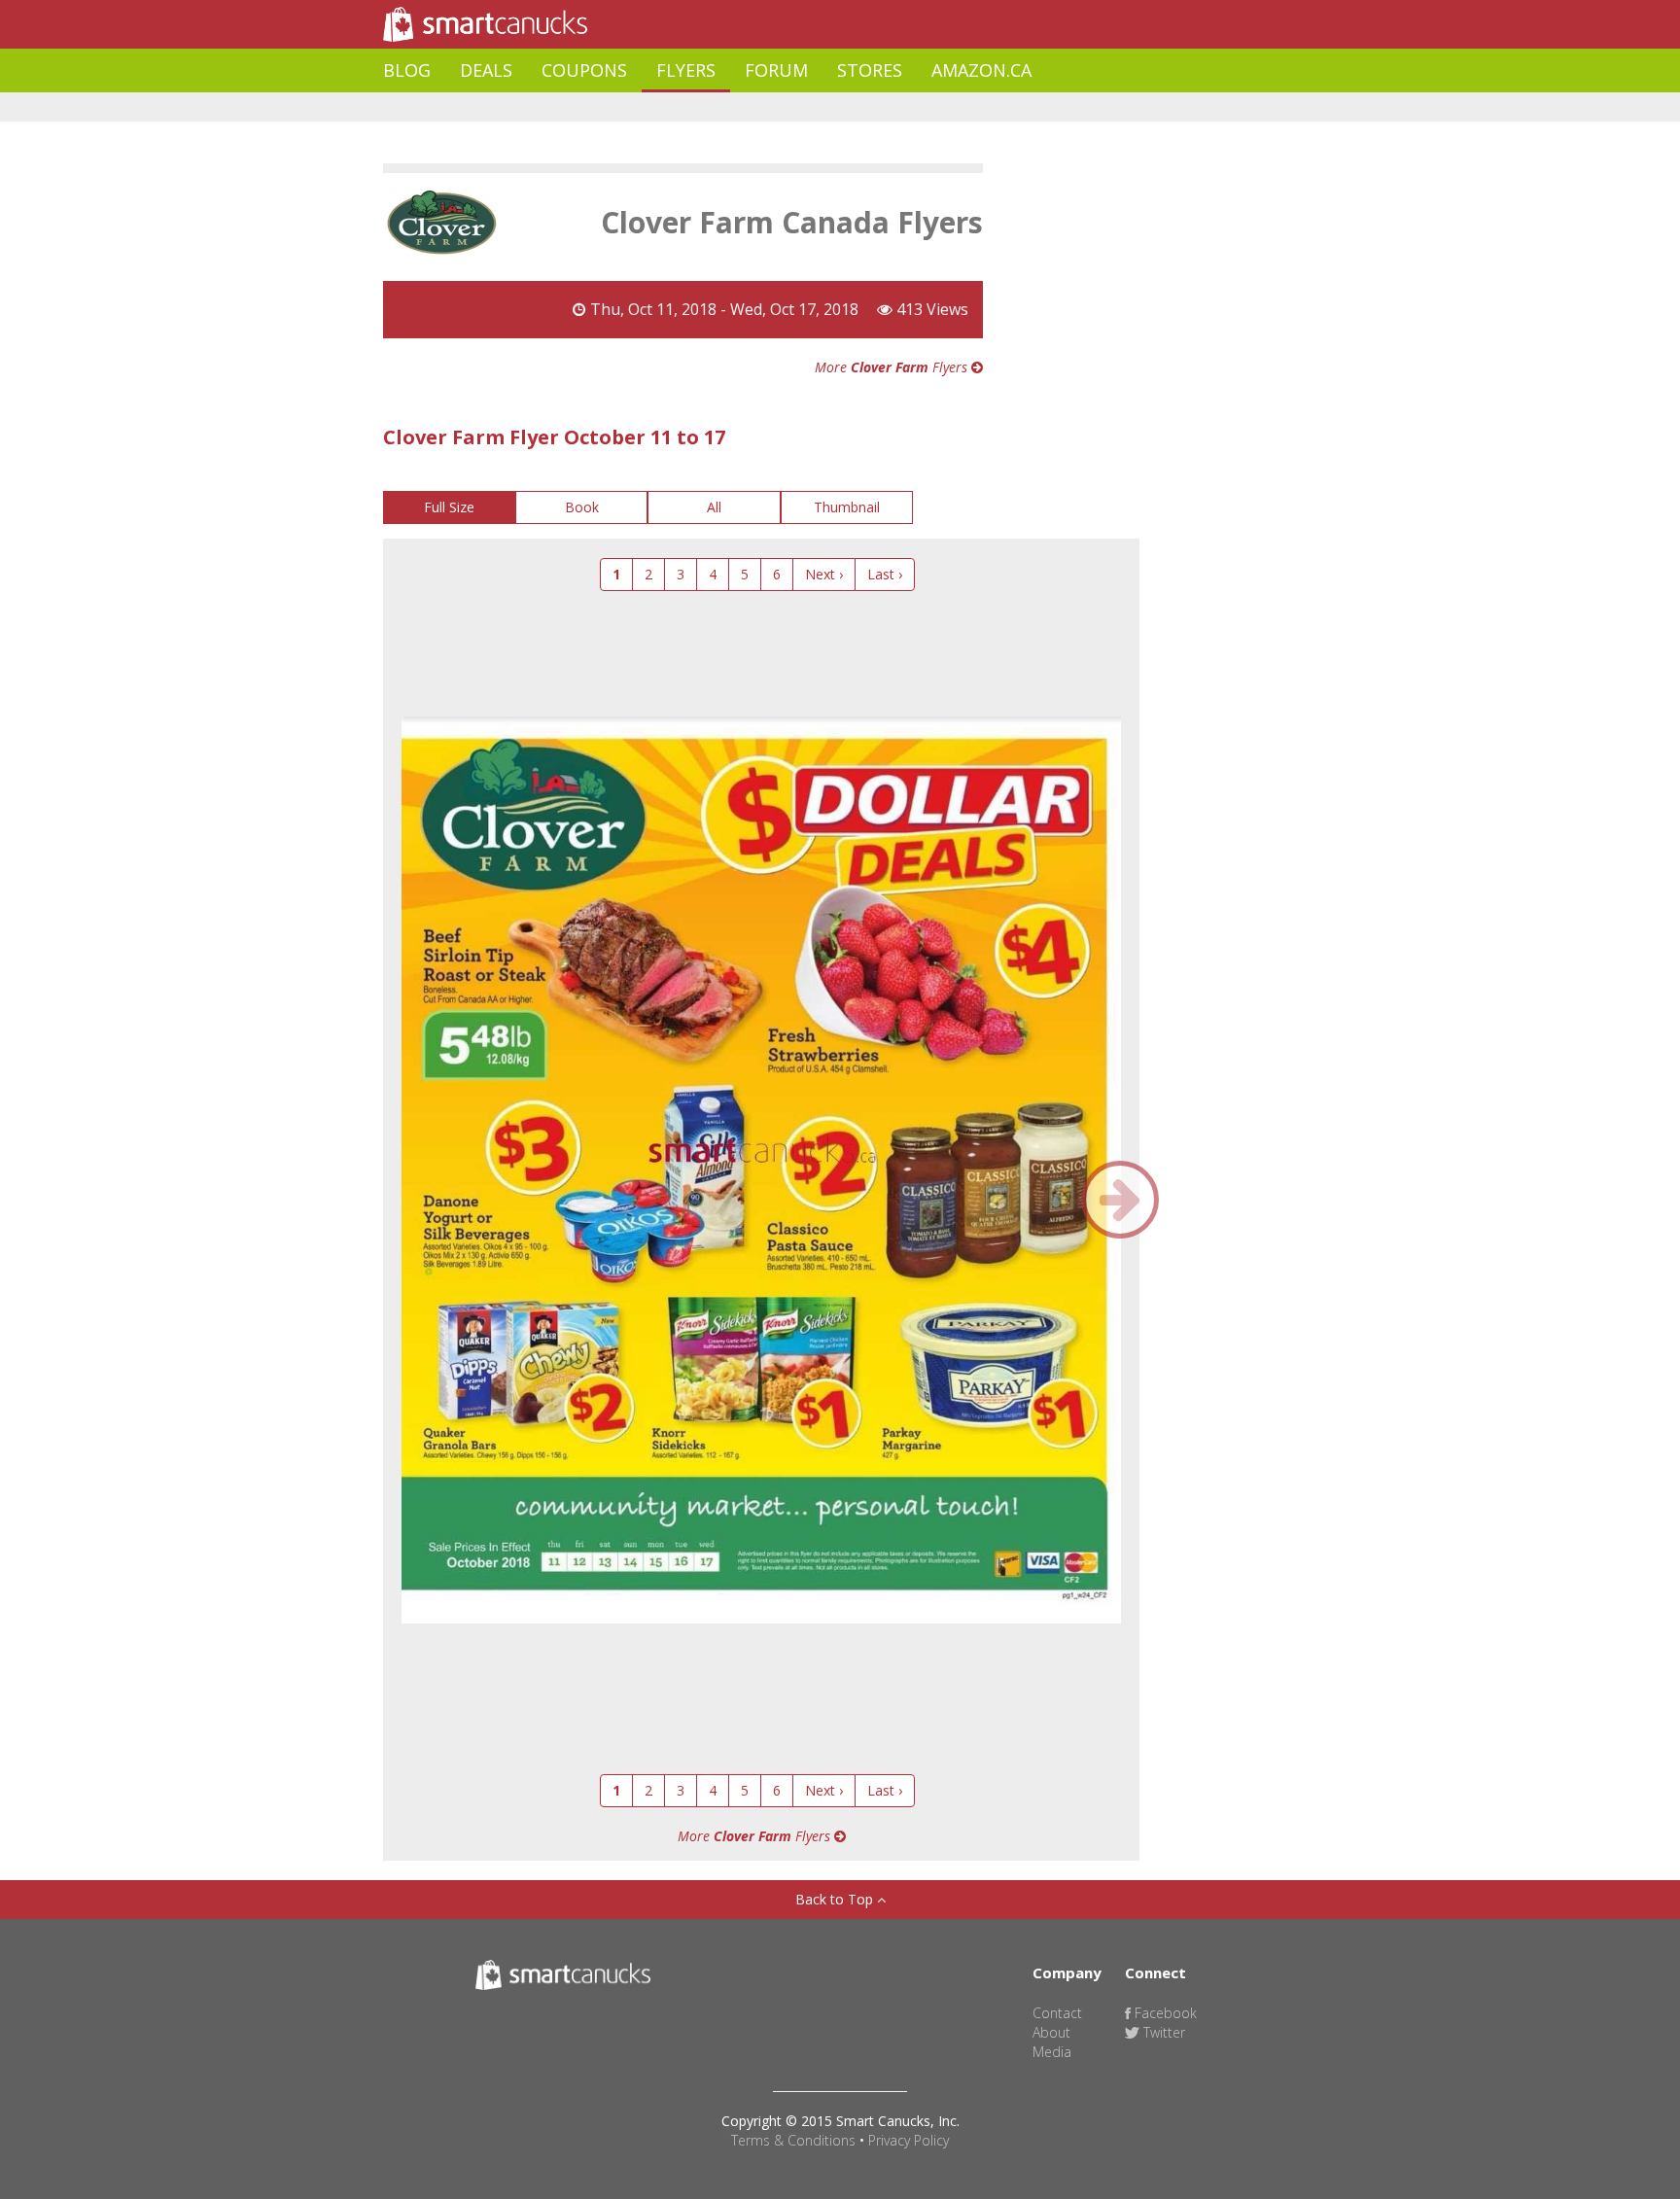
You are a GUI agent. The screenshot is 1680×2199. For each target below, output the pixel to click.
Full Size (449, 507)
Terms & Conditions (793, 2140)
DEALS (486, 70)
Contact (1057, 2013)
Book (582, 507)
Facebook (1164, 2013)
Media (1052, 2052)
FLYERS (686, 70)
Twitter (1162, 2032)
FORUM (776, 70)
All (714, 507)
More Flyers (893, 367)
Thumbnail (847, 507)
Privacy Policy (909, 2140)
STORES (870, 70)
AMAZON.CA (981, 70)
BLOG (407, 70)
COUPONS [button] (584, 70)
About (1051, 2032)
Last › (885, 574)
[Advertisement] (737, 107)
